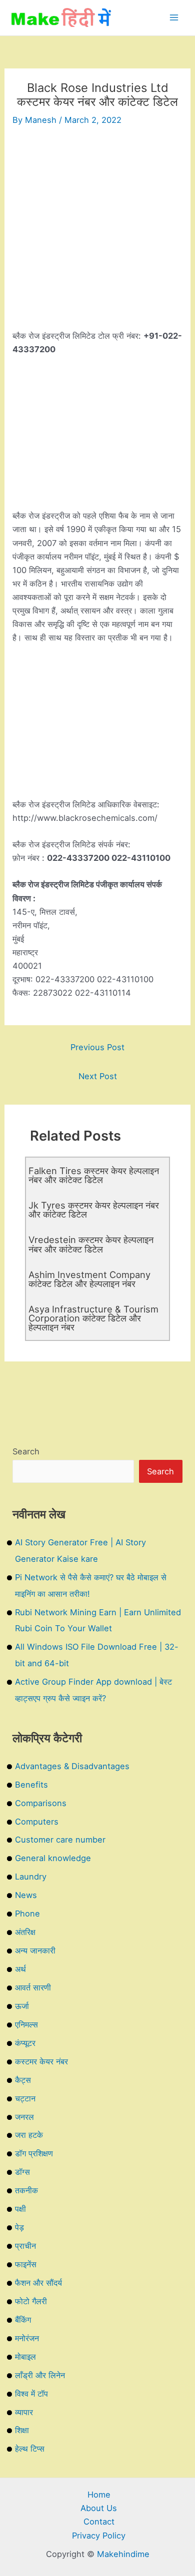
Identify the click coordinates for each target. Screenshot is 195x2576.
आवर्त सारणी (33, 1987)
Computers (37, 1822)
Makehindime (123, 2554)
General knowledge (53, 1858)
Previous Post (97, 1047)
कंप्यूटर (25, 2043)
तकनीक (26, 2190)
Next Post (98, 1076)
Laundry (31, 1877)
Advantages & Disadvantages (72, 1766)
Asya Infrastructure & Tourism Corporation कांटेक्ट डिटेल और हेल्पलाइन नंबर (93, 1318)
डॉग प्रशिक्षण (34, 2153)
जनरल (24, 2117)
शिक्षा (22, 2430)
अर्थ (20, 1969)
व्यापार (24, 2412)
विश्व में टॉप (31, 2394)
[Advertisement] (97, 232)
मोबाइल (25, 2357)
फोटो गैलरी (31, 2301)
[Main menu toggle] (174, 18)
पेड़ (19, 2227)
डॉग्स (22, 2172)
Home (99, 2495)
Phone (27, 1914)
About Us (99, 2508)
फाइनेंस (26, 2264)
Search (26, 1451)
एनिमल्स (26, 2024)
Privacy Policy (99, 2536)
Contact (99, 2522)
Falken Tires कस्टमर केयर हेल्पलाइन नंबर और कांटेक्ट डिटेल (94, 1175)
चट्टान (25, 2098)
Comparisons (41, 1803)
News (26, 1895)
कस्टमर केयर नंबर (41, 2061)
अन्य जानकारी (35, 1950)
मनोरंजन (27, 2338)
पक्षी (20, 2209)
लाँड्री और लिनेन (40, 2375)
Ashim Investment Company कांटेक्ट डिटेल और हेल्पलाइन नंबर (89, 1279)
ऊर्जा (22, 2006)
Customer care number (60, 1840)
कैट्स (23, 2080)
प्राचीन (25, 2246)
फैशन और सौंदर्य (38, 2283)
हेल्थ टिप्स (30, 2449)
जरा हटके (29, 2135)
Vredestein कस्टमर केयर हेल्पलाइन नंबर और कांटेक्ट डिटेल (91, 1244)
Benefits (31, 1785)
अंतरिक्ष (25, 1932)
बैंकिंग (23, 2320)
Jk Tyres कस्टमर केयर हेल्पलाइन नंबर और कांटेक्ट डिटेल (94, 1210)
